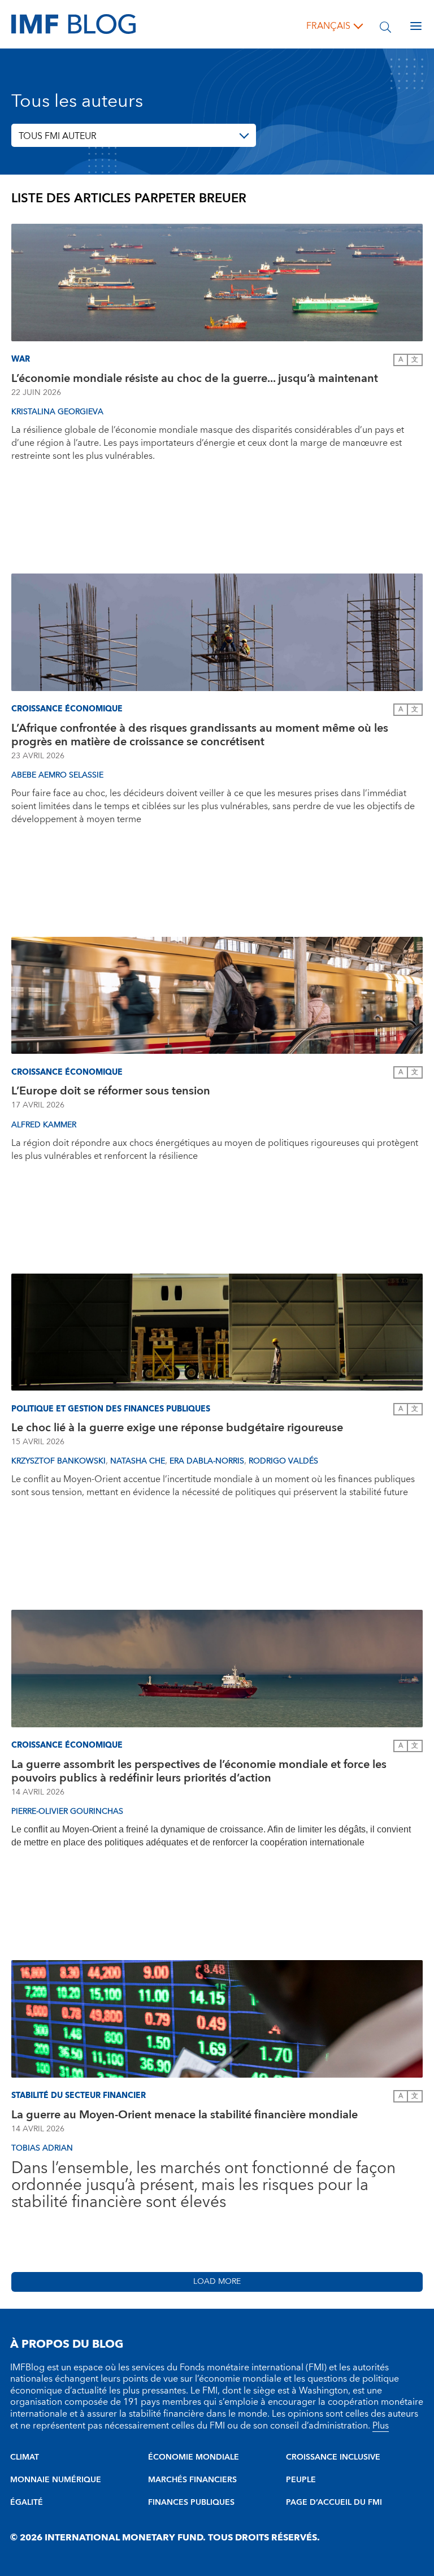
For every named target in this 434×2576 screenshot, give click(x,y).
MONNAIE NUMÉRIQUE (56, 2480)
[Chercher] (385, 26)
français (328, 26)
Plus (381, 2426)
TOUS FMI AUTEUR (58, 136)
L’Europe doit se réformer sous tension (111, 1091)
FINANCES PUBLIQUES (191, 2503)
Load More (217, 2282)
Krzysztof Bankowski (58, 1461)
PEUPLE (301, 2480)
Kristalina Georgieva (57, 412)
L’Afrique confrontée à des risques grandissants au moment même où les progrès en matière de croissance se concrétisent (200, 735)
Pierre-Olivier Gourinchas (67, 1812)
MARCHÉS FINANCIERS (192, 2480)
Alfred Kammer (44, 1125)
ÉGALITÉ (27, 2503)
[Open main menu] (416, 26)
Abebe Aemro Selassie (57, 775)
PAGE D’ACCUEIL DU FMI (334, 2503)
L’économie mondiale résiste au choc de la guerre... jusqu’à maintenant (196, 379)
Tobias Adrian (42, 2148)
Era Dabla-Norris (207, 1461)
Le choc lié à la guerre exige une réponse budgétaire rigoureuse (177, 1428)
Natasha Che (138, 1461)
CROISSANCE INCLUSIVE (333, 2457)
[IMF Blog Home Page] (73, 24)
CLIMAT (25, 2457)
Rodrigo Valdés (283, 1461)
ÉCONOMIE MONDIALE (194, 2457)
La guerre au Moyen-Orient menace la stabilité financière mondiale (185, 2115)
